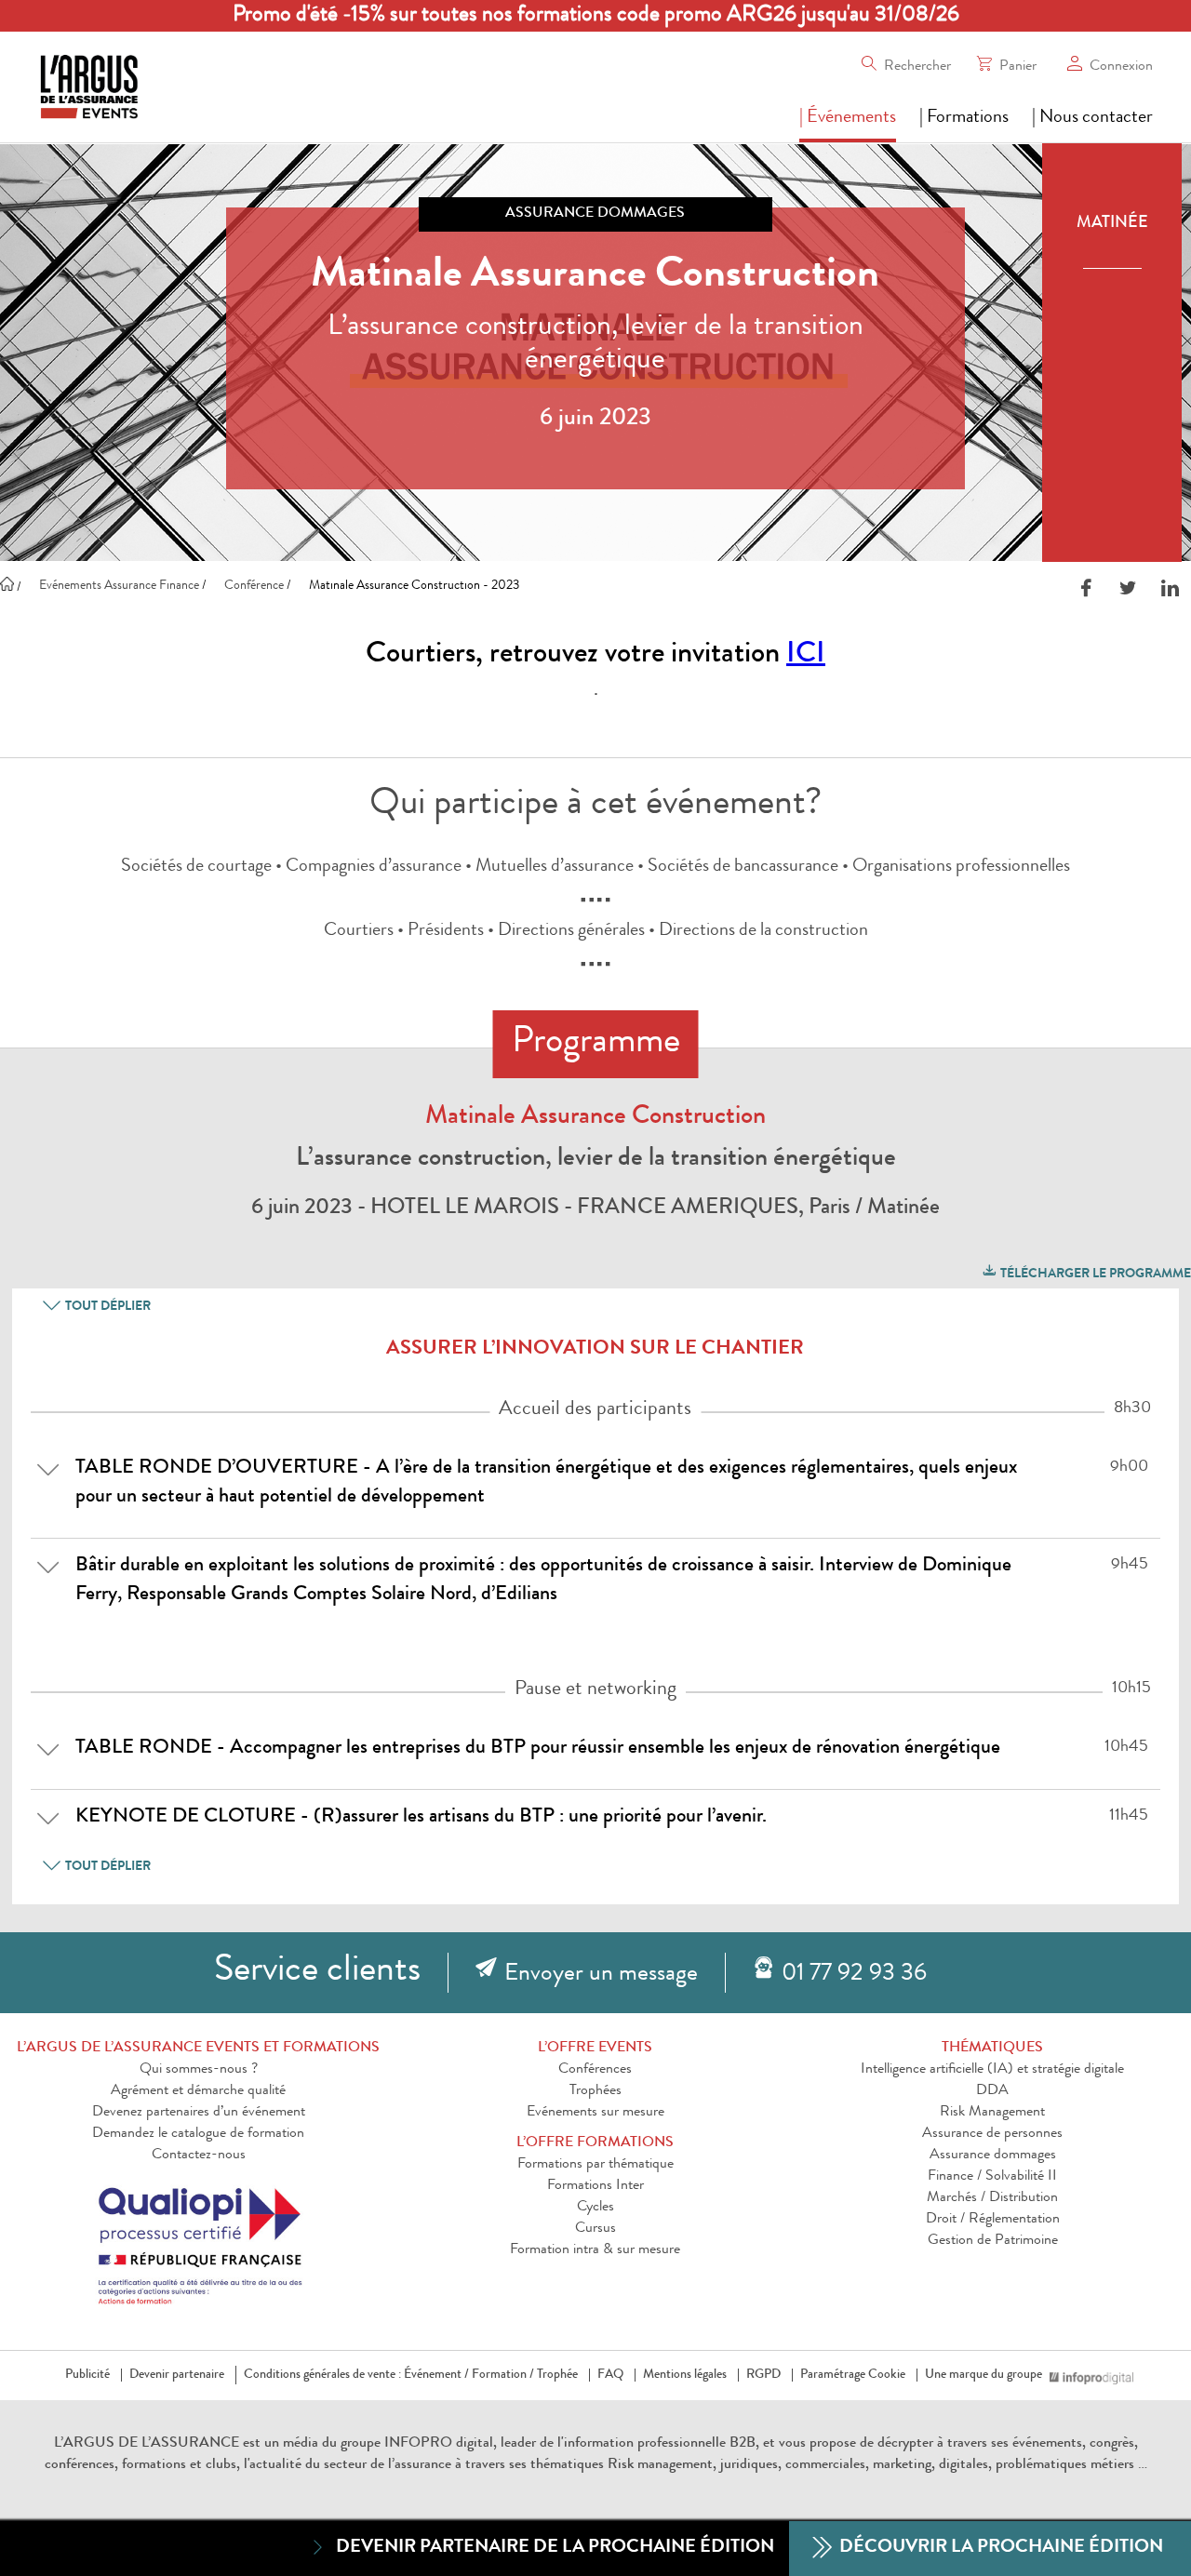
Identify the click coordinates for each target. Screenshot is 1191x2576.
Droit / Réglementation (993, 2220)
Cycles (595, 2208)
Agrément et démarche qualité (198, 2091)
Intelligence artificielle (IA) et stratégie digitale (992, 2070)
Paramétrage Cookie (853, 2375)
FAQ (610, 2375)
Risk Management (992, 2113)
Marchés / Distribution (992, 2198)
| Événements (848, 118)
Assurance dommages (993, 2156)
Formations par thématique (595, 2165)
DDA (992, 2091)
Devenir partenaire (177, 2375)
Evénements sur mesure (595, 2113)
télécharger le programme (1094, 1275)
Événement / (436, 2375)
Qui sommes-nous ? (199, 2070)
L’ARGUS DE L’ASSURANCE (147, 2444)
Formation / (503, 2375)
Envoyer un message (601, 1975)
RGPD (763, 2375)
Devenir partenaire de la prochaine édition (555, 2548)
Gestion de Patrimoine (993, 2241)
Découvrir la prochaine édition (999, 2548)
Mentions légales (685, 2375)
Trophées (595, 2091)
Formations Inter (595, 2186)
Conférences (595, 2070)
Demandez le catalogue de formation (198, 2134)
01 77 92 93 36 (854, 1975)
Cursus (595, 2229)
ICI (806, 656)
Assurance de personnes (992, 2134)
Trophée (557, 2375)
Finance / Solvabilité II (992, 2177)
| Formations (964, 118)
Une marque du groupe (984, 2375)
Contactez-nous (199, 2156)
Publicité (87, 2375)
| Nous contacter (1092, 118)
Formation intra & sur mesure (595, 2250)
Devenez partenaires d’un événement (199, 2113)
